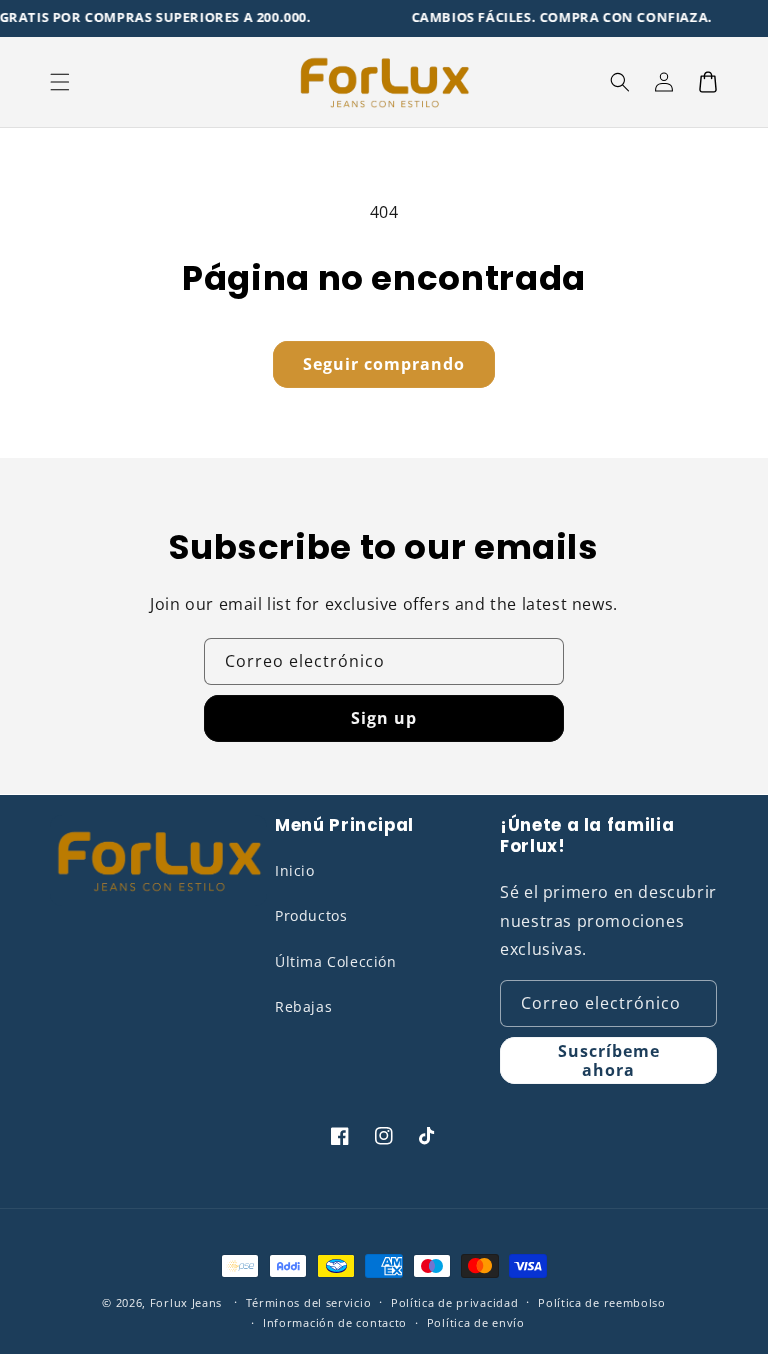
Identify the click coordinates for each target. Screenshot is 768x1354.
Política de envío (476, 1322)
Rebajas (303, 1006)
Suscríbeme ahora (609, 1060)
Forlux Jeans (186, 1302)
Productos (311, 915)
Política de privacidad (454, 1302)
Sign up (384, 718)
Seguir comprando (384, 364)
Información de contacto (335, 1322)
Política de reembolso (602, 1302)
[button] (60, 82)
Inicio (295, 870)
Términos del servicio (309, 1302)
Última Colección (336, 961)
